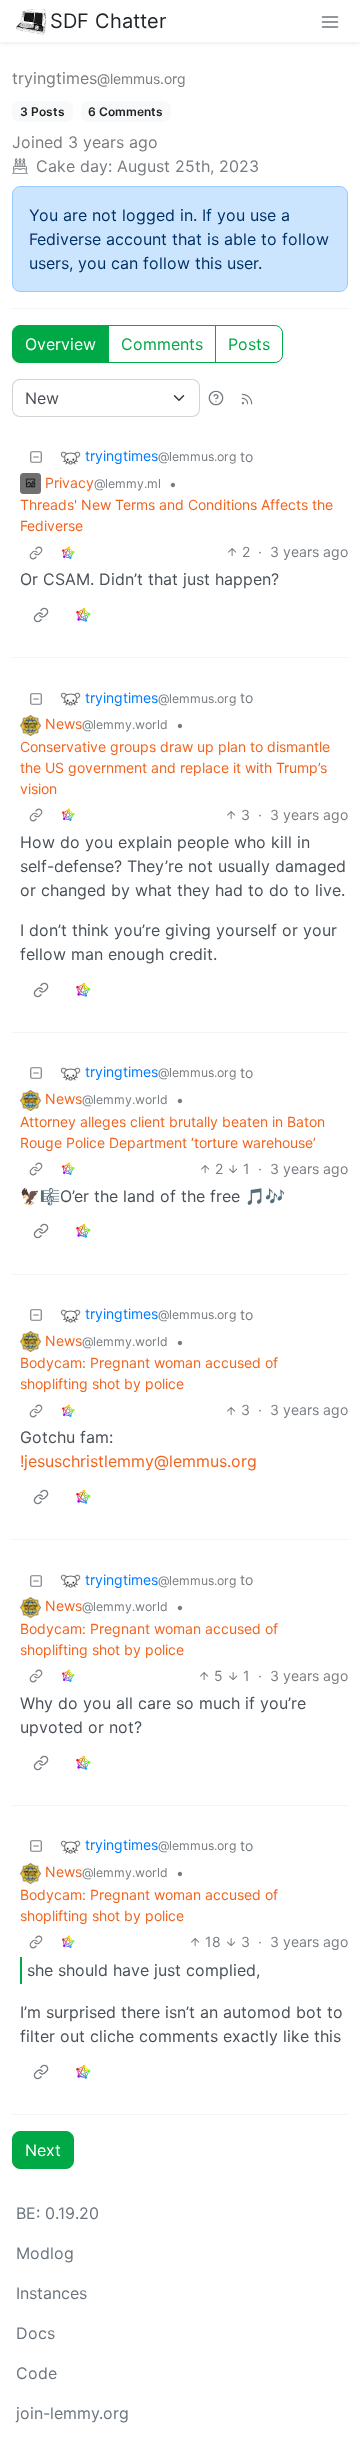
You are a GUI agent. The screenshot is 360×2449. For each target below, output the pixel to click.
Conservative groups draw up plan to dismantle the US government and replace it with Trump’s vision (175, 767)
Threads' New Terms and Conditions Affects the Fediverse (176, 515)
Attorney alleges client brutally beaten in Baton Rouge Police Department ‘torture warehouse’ (172, 1132)
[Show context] (36, 551)
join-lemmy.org (72, 2413)
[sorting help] (216, 398)
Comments (162, 344)
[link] (68, 551)
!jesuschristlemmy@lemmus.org (138, 1461)
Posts (249, 344)
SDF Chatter (108, 21)
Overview (60, 344)
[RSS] (247, 398)
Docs (35, 2333)
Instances (51, 2293)
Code (36, 2373)
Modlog (45, 2253)
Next (43, 2150)
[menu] (330, 21)
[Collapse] (36, 456)
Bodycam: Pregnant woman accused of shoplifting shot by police (149, 1373)
